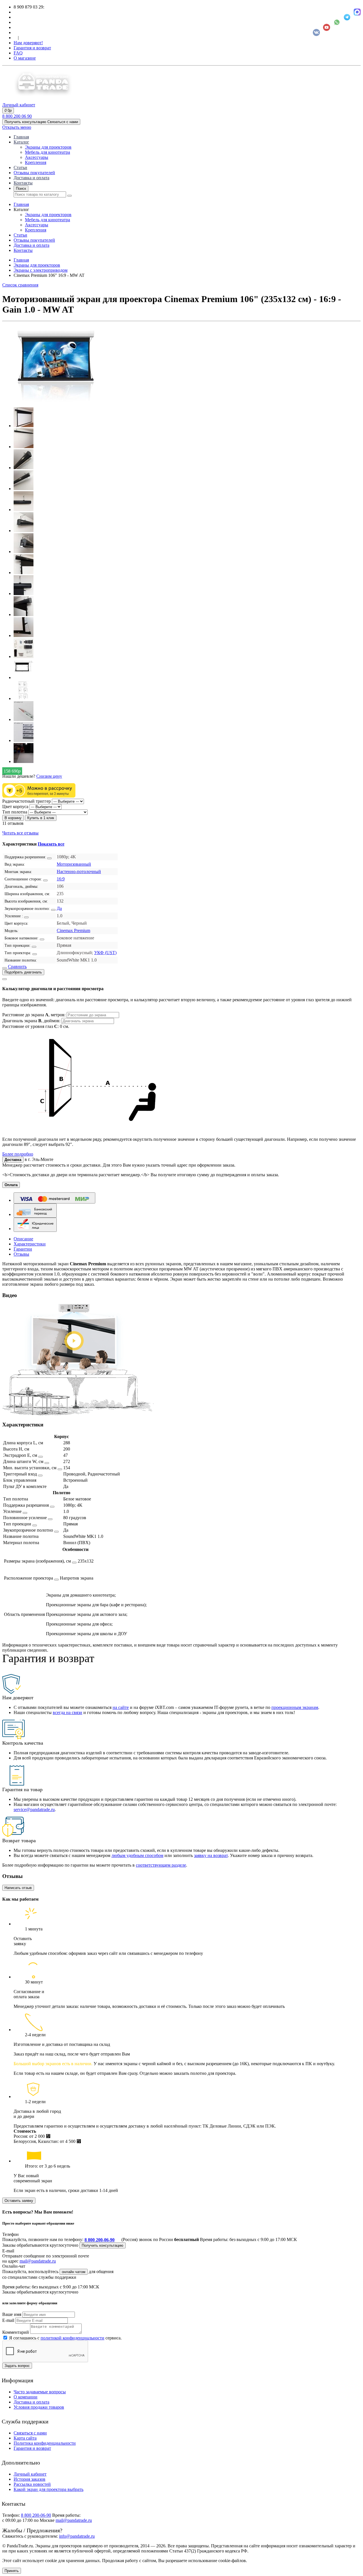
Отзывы (21, 1254)
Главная (21, 137)
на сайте (121, 1707)
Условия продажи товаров (39, 2407)
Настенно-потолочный (79, 871)
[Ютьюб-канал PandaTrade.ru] (327, 27)
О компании (26, 2397)
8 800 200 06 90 (17, 116)
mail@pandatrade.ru (38, 2261)
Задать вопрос (17, 2366)
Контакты (23, 183)
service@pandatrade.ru (34, 1809)
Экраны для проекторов (48, 147)
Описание (23, 1239)
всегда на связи (67, 1712)
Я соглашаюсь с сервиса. (65, 2338)
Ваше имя (12, 2314)
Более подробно (18, 1154)
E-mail (8, 2320)
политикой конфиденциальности (72, 2338)
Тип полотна (15, 812)
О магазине (25, 58)
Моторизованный (74, 864)
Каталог (21, 142)
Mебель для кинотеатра (48, 152)
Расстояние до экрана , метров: (34, 1015)
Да (59, 908)
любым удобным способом (137, 1855)
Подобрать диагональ (23, 972)
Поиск (21, 188)
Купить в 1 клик (41, 818)
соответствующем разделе (161, 1865)
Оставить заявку (19, 2201)
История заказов (29, 2479)
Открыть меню (17, 127)
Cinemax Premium (73, 930)
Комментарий (16, 2332)
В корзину (13, 818)
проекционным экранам (295, 1707)
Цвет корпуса (15, 807)
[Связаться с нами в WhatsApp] (337, 22)
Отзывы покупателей (34, 173)
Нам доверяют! (28, 43)
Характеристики (30, 1244)
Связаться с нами (30, 2433)
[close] (5, 979)
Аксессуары (37, 157)
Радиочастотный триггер (27, 801)
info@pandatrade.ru (77, 2536)
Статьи (20, 167)
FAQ (18, 53)
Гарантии (23, 1249)
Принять (12, 2571)
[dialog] (181, 1066)
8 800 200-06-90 (100, 2240)
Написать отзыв (18, 1888)
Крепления (36, 162)
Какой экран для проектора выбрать (48, 2489)
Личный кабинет (30, 2474)
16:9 (61, 879)
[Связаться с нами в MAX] (357, 12)
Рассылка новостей (32, 2484)
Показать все (51, 844)
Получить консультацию (103, 2245)
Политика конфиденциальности (45, 2443)
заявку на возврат (211, 1855)
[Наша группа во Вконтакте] (316, 32)
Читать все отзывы (20, 833)
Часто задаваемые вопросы (40, 2392)
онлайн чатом (74, 2272)
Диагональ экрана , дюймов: (32, 1021)
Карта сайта (25, 2438)
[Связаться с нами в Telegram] (347, 17)
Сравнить (17, 966)
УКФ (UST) (105, 953)
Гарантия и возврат (32, 48)
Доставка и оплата (31, 178)
